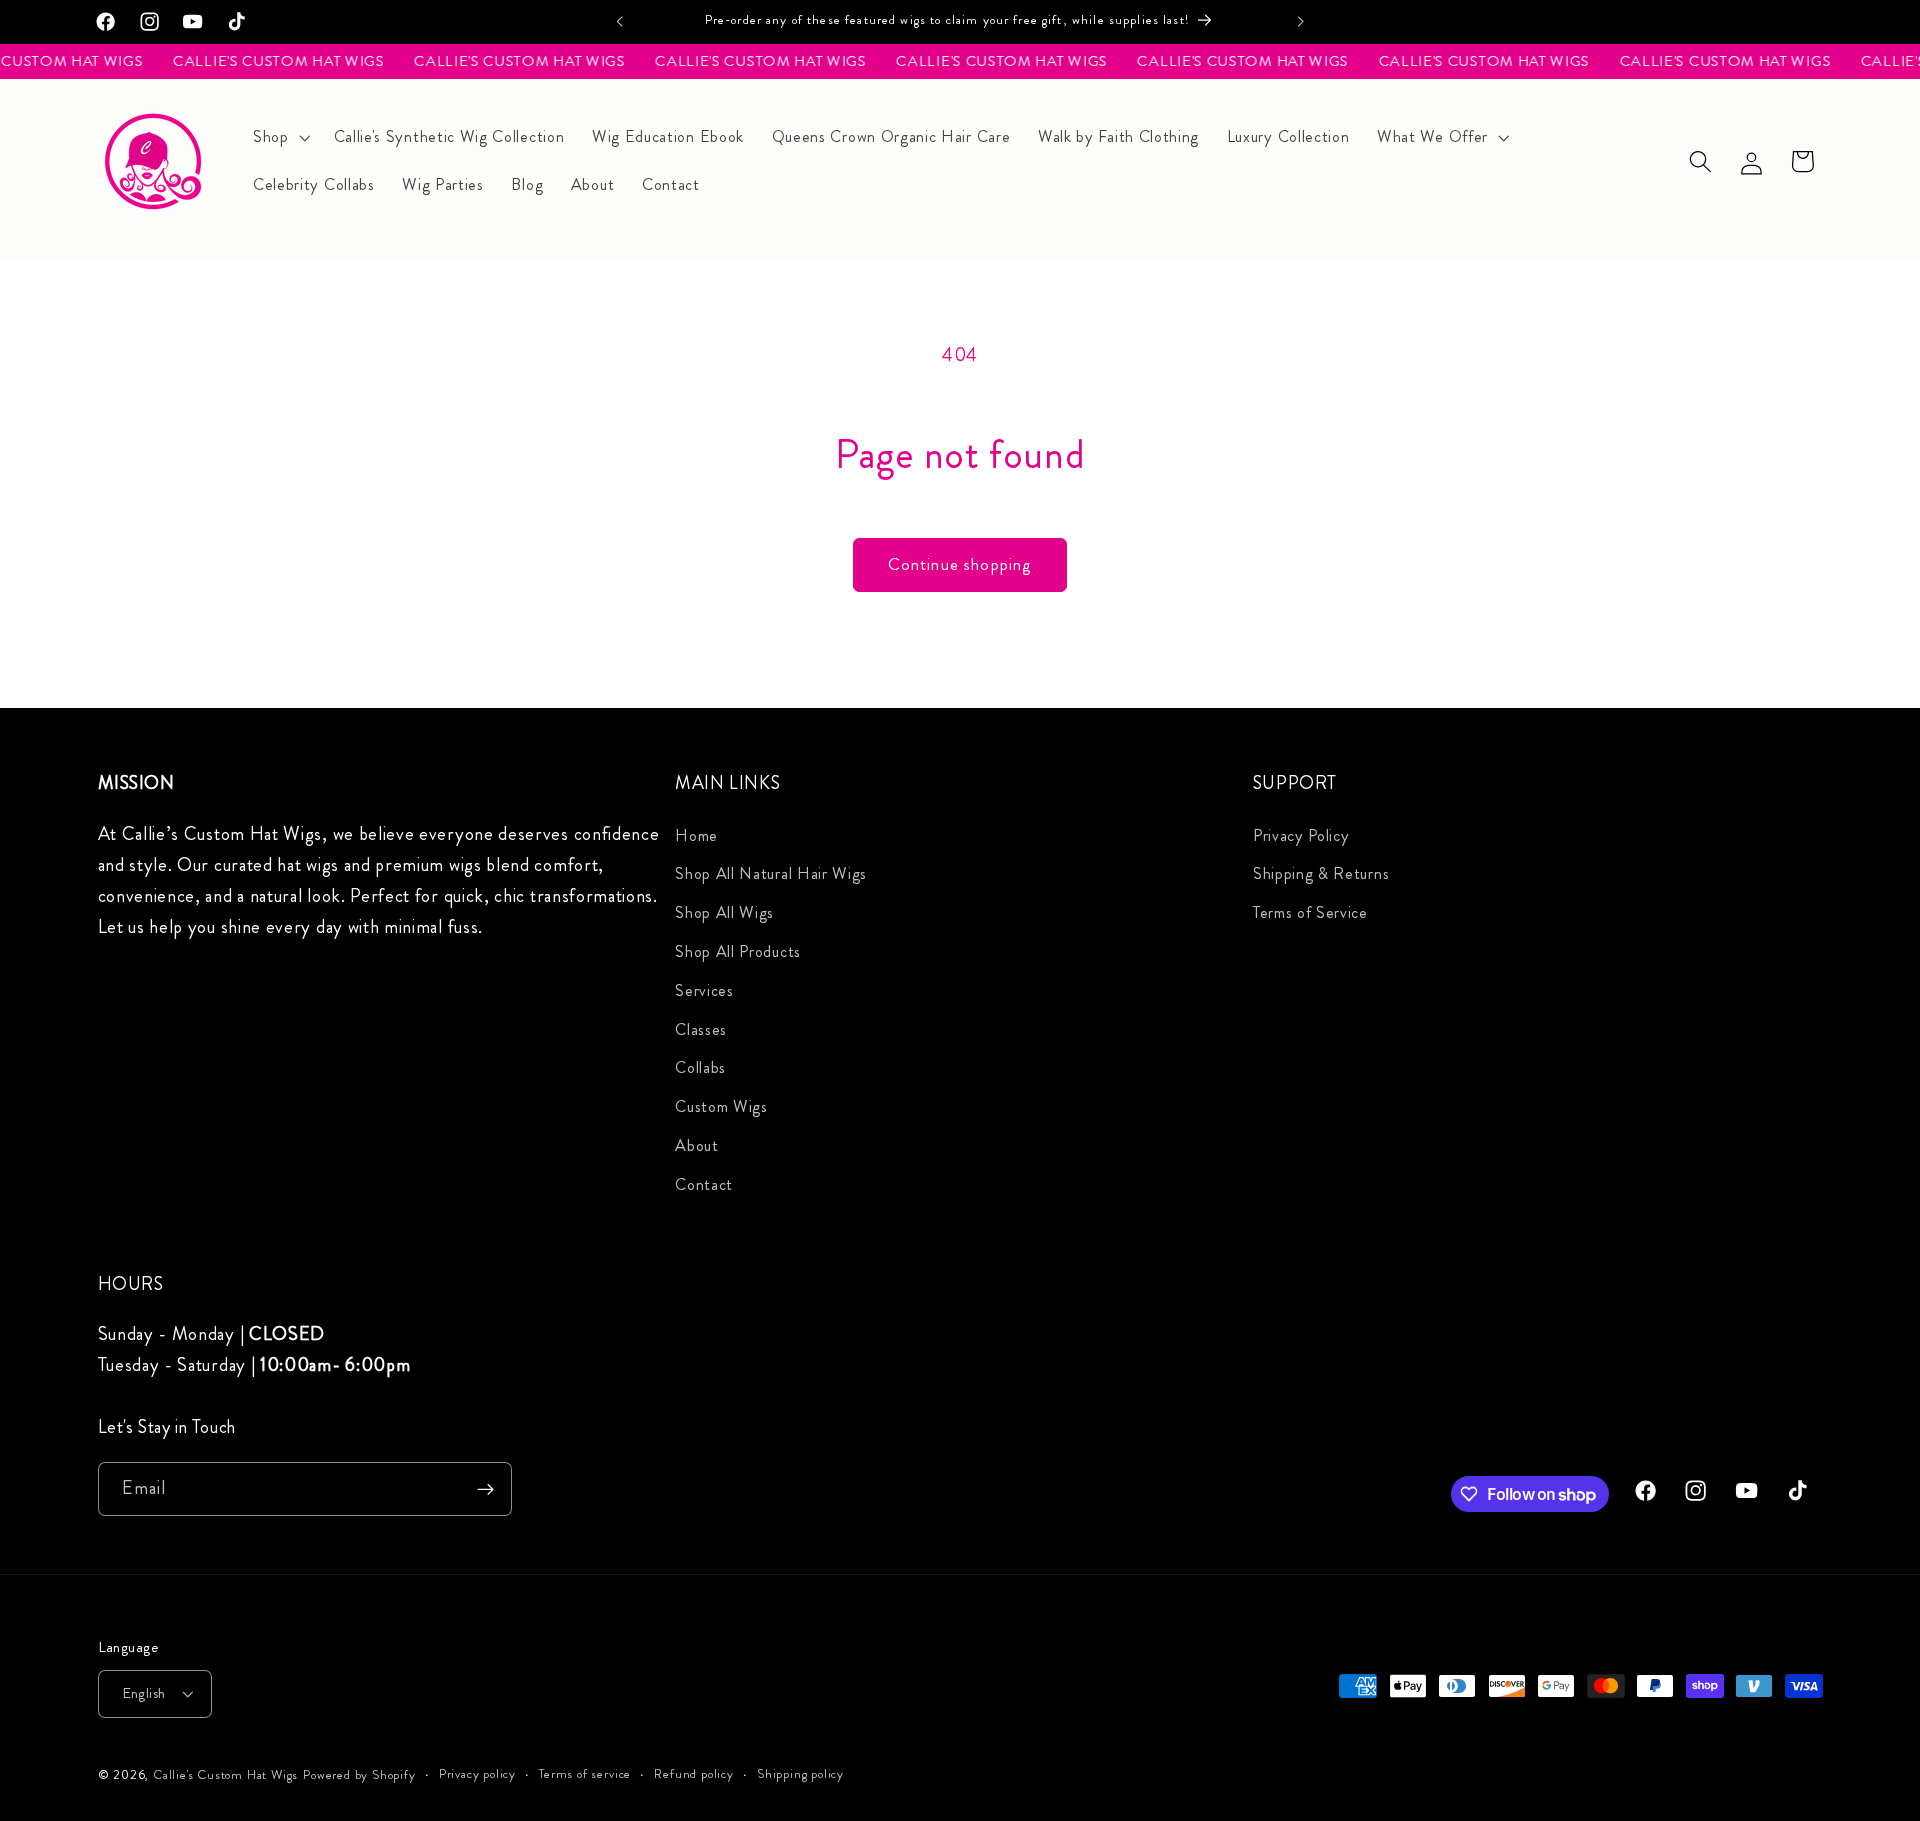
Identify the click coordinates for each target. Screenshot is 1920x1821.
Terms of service (585, 1774)
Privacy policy (477, 1774)
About (696, 1145)
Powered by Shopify (359, 1775)
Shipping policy (800, 1774)
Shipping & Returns (1321, 874)
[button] (279, 137)
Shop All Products (738, 951)
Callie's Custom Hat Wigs (225, 1775)
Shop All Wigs (724, 912)
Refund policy (693, 1774)
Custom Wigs (721, 1106)
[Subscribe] (485, 1490)
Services (704, 990)
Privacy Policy (1301, 835)
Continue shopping (960, 564)
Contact (704, 1184)
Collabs (700, 1067)
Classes (701, 1029)
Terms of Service (1310, 912)
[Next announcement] (1300, 22)
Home (696, 835)
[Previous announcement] (620, 22)
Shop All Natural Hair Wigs (771, 874)
